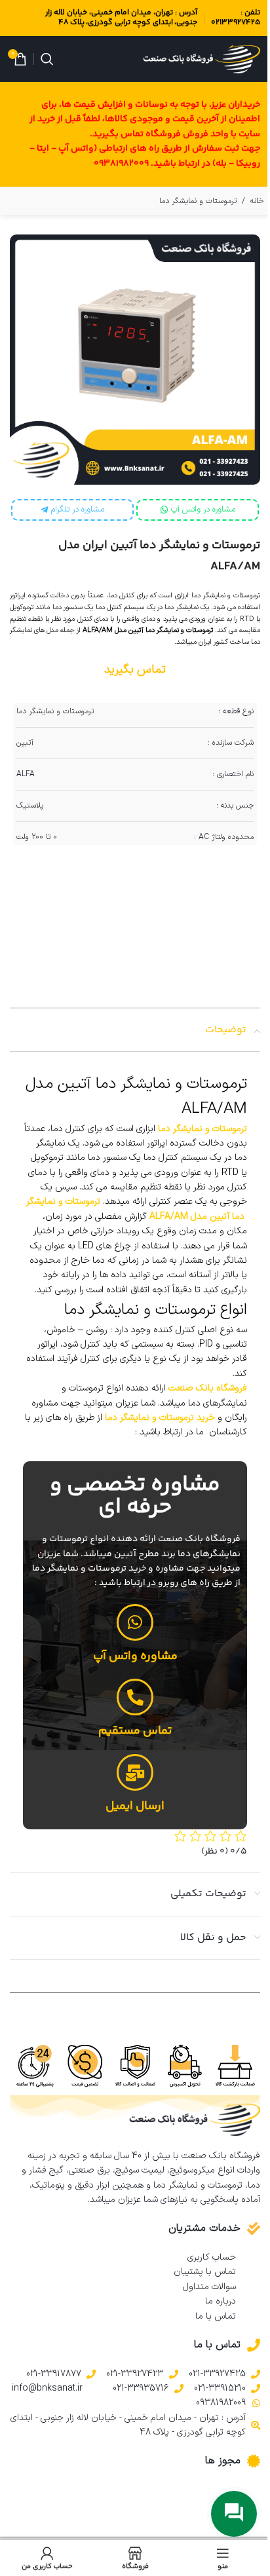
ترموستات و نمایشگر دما (198, 201)
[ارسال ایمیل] (135, 1772)
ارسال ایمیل (135, 1806)
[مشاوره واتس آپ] (135, 1622)
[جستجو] (47, 59)
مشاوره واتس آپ (135, 1656)
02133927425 (236, 23)
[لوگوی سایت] (202, 59)
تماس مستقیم (135, 1731)
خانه (257, 201)
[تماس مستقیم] (135, 1697)
